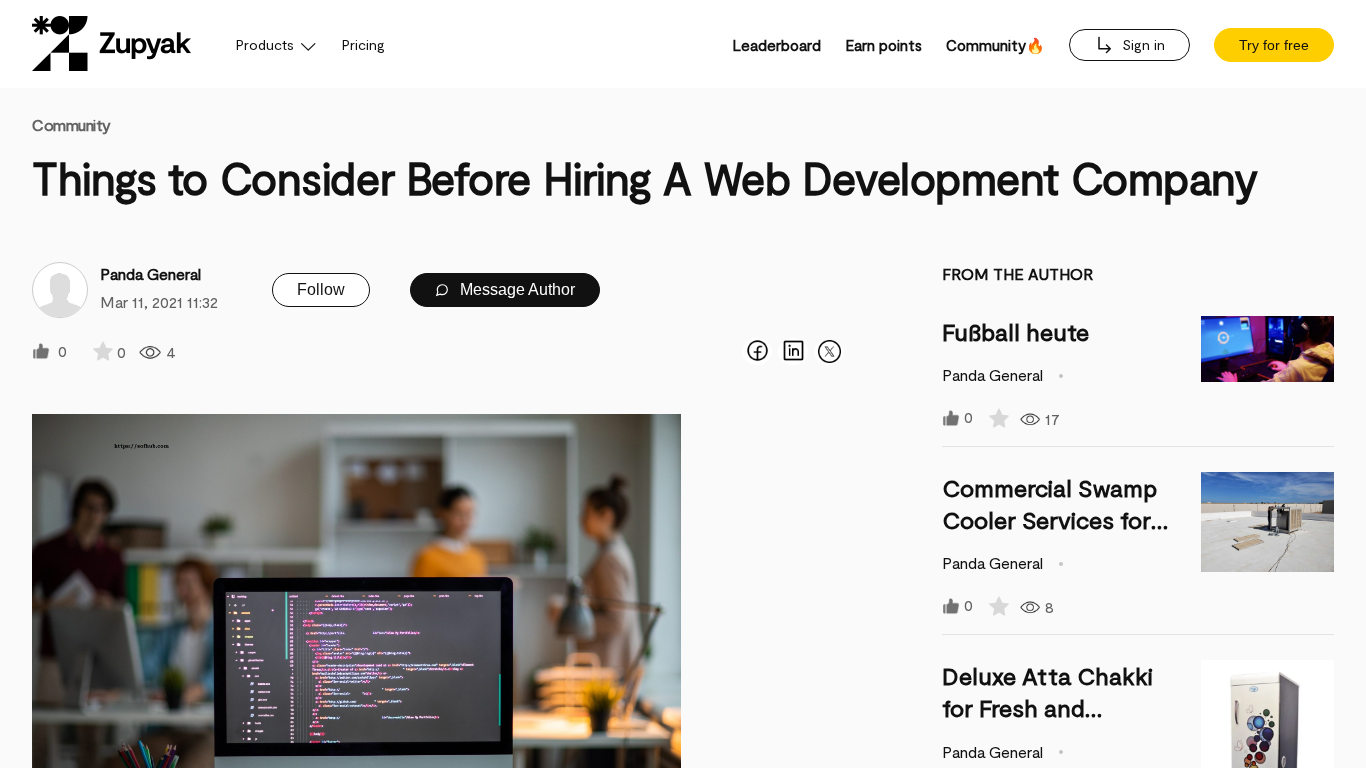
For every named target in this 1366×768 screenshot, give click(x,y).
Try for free (1274, 45)
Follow (321, 289)
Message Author (515, 289)
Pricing (363, 44)
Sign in (1141, 44)
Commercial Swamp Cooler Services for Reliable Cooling (1049, 519)
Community (71, 124)
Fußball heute (1015, 331)
